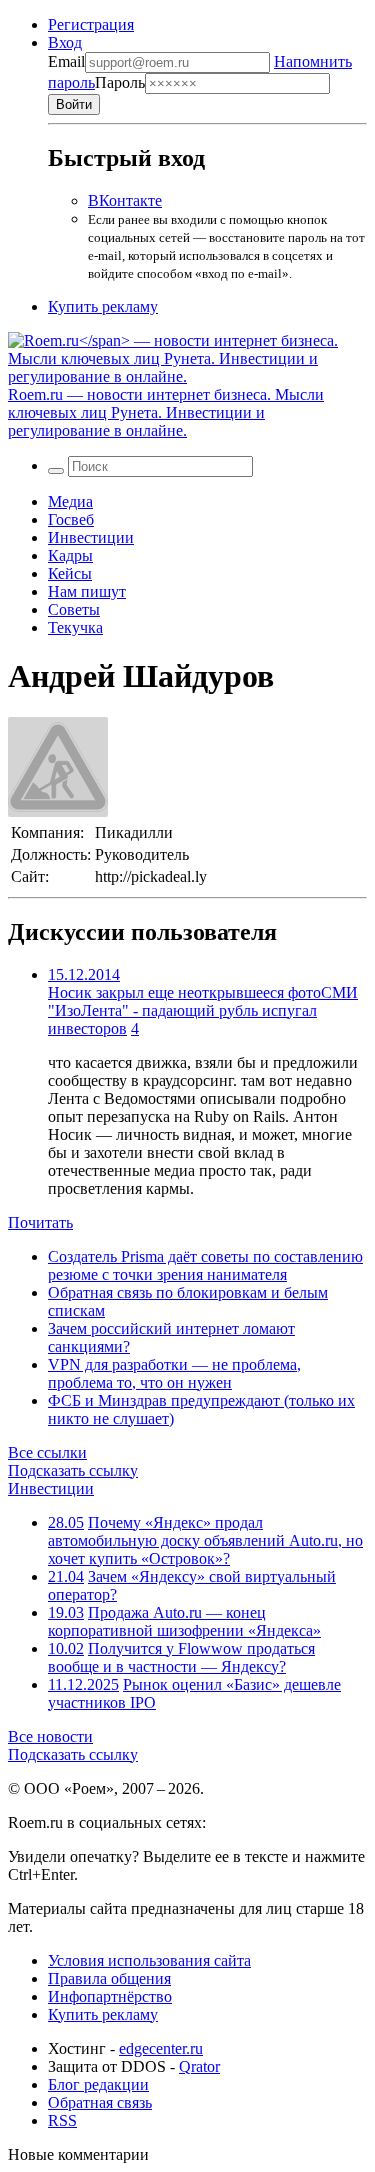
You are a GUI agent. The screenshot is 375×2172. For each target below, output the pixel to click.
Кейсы (70, 573)
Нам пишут (87, 591)
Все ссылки (47, 1452)
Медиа (70, 501)
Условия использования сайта (149, 1960)
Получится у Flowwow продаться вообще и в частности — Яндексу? (181, 1657)
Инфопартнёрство (110, 1996)
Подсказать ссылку (73, 1470)
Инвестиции (91, 537)
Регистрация (91, 24)
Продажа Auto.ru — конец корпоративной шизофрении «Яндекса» (184, 1621)
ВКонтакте (125, 200)
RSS (62, 2120)
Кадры (70, 555)
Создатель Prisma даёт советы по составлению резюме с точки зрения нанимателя (205, 1265)
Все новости (50, 1736)
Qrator (199, 2066)
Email (66, 61)
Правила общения (109, 1978)
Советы (74, 609)
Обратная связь (100, 2102)
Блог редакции (98, 2084)
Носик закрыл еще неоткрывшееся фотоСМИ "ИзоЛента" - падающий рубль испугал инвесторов (203, 1010)
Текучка (75, 627)
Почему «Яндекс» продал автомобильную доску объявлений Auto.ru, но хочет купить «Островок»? (205, 1540)
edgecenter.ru (161, 2048)
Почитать (40, 1222)
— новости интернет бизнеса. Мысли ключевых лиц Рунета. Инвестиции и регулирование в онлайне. (166, 412)
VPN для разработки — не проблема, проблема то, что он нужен (174, 1373)
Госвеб (71, 519)
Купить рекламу (103, 306)
